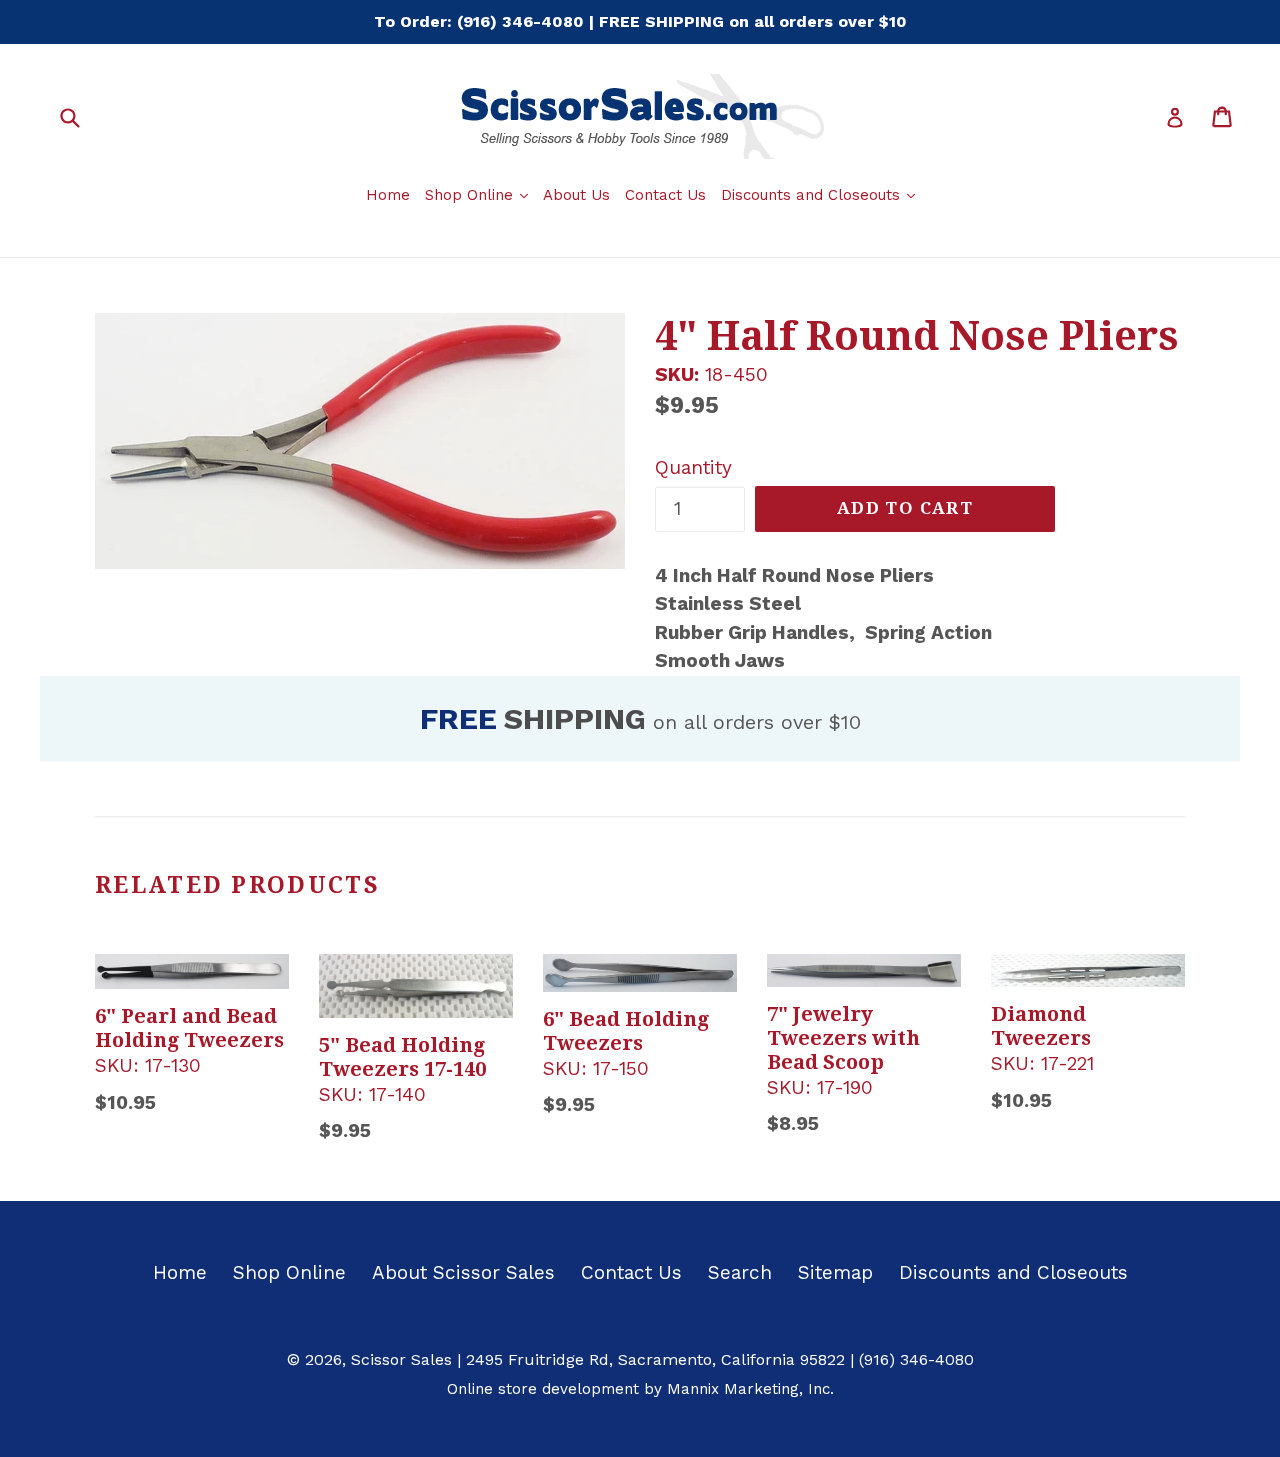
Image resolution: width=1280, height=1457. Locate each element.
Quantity (693, 467)
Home (388, 195)
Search (740, 1272)
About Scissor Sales (463, 1272)
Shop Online (479, 194)
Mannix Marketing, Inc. (750, 1389)
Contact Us (665, 195)
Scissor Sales (401, 1359)
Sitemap (835, 1272)
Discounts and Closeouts (820, 194)
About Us (576, 195)
